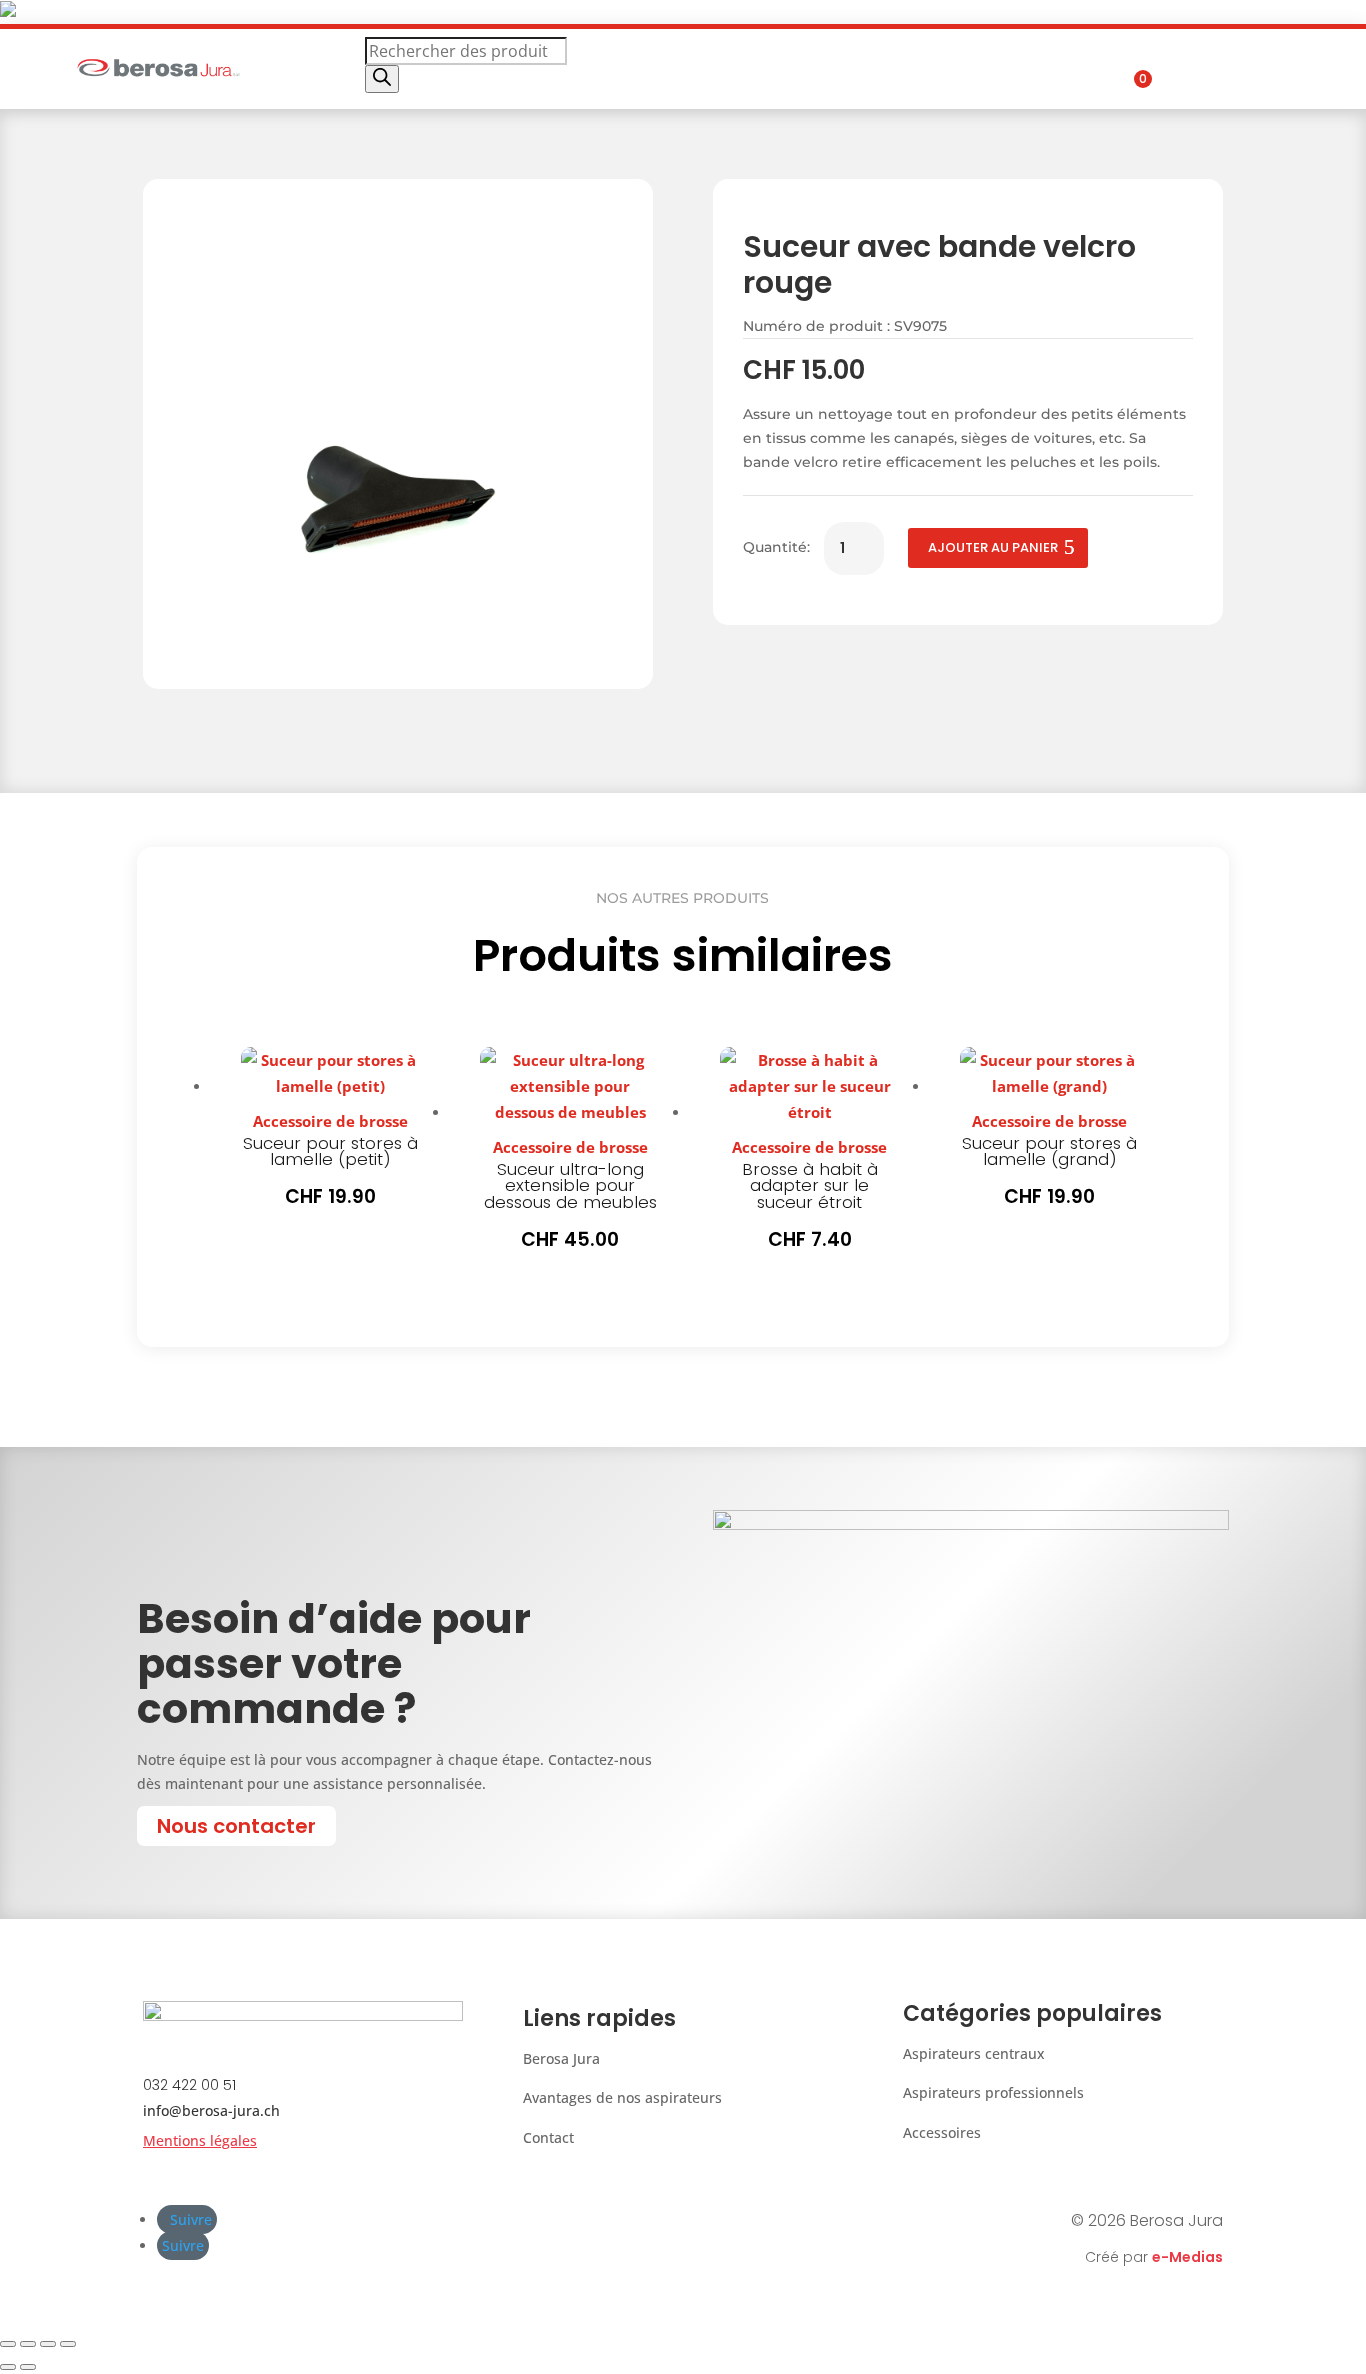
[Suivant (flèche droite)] (28, 2367)
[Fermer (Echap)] (68, 2344)
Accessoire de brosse (330, 1121)
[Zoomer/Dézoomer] (8, 2344)
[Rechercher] (382, 79)
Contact (548, 2137)
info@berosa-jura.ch (211, 2110)
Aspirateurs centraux (974, 2053)
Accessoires (942, 2132)
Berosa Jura (561, 2058)
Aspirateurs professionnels (993, 2092)
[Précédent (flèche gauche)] (8, 2367)
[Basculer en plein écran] (28, 2344)
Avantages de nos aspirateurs (622, 2097)
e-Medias (1187, 2257)
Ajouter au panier (993, 547)
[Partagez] (48, 2344)
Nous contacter (236, 1826)
